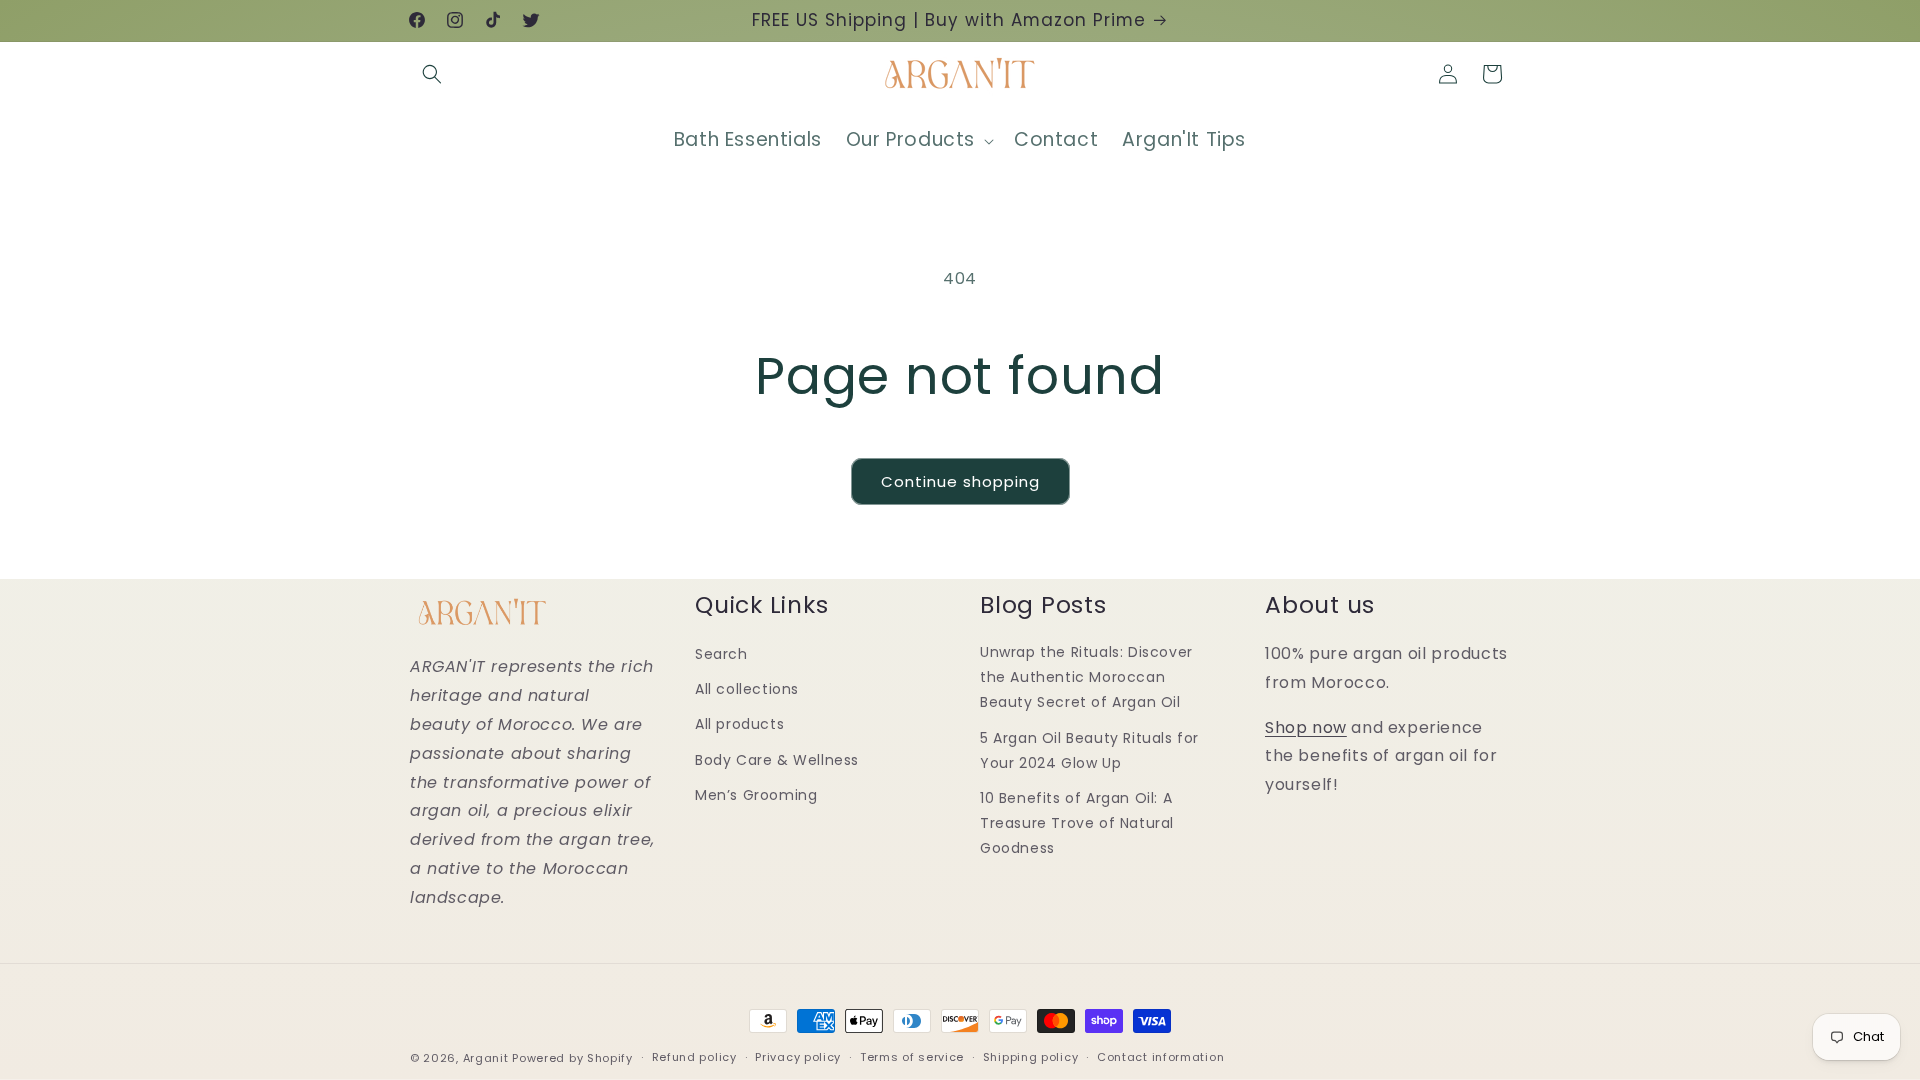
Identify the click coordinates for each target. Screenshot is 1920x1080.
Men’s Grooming (756, 795)
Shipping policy (1031, 1057)
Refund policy (694, 1057)
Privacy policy (798, 1057)
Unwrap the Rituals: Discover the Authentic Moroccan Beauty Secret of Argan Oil (1086, 677)
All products (739, 724)
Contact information (1160, 1057)
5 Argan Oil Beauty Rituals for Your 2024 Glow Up (1089, 750)
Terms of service (912, 1057)
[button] (432, 74)
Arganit (486, 1058)
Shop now (1306, 727)
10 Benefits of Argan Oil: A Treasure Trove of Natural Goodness (1077, 823)
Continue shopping (960, 481)
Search (721, 654)
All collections (747, 689)
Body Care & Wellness (777, 760)
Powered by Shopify (572, 1058)
